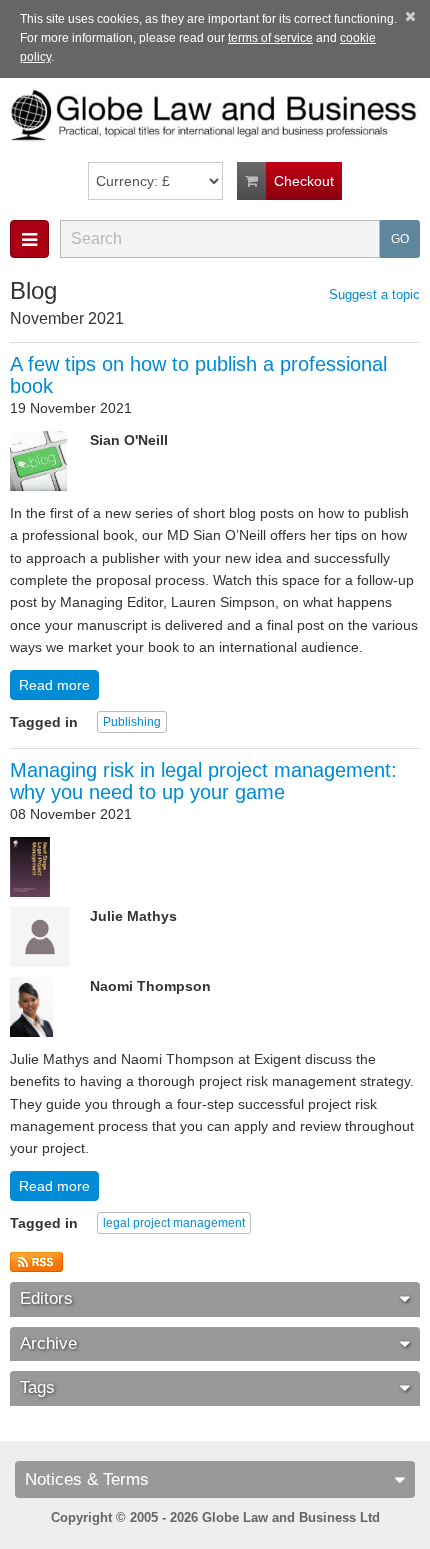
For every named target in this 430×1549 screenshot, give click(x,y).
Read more (54, 685)
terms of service (270, 38)
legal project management (174, 1223)
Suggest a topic (374, 295)
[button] (29, 239)
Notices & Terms (87, 1479)
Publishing (132, 722)
